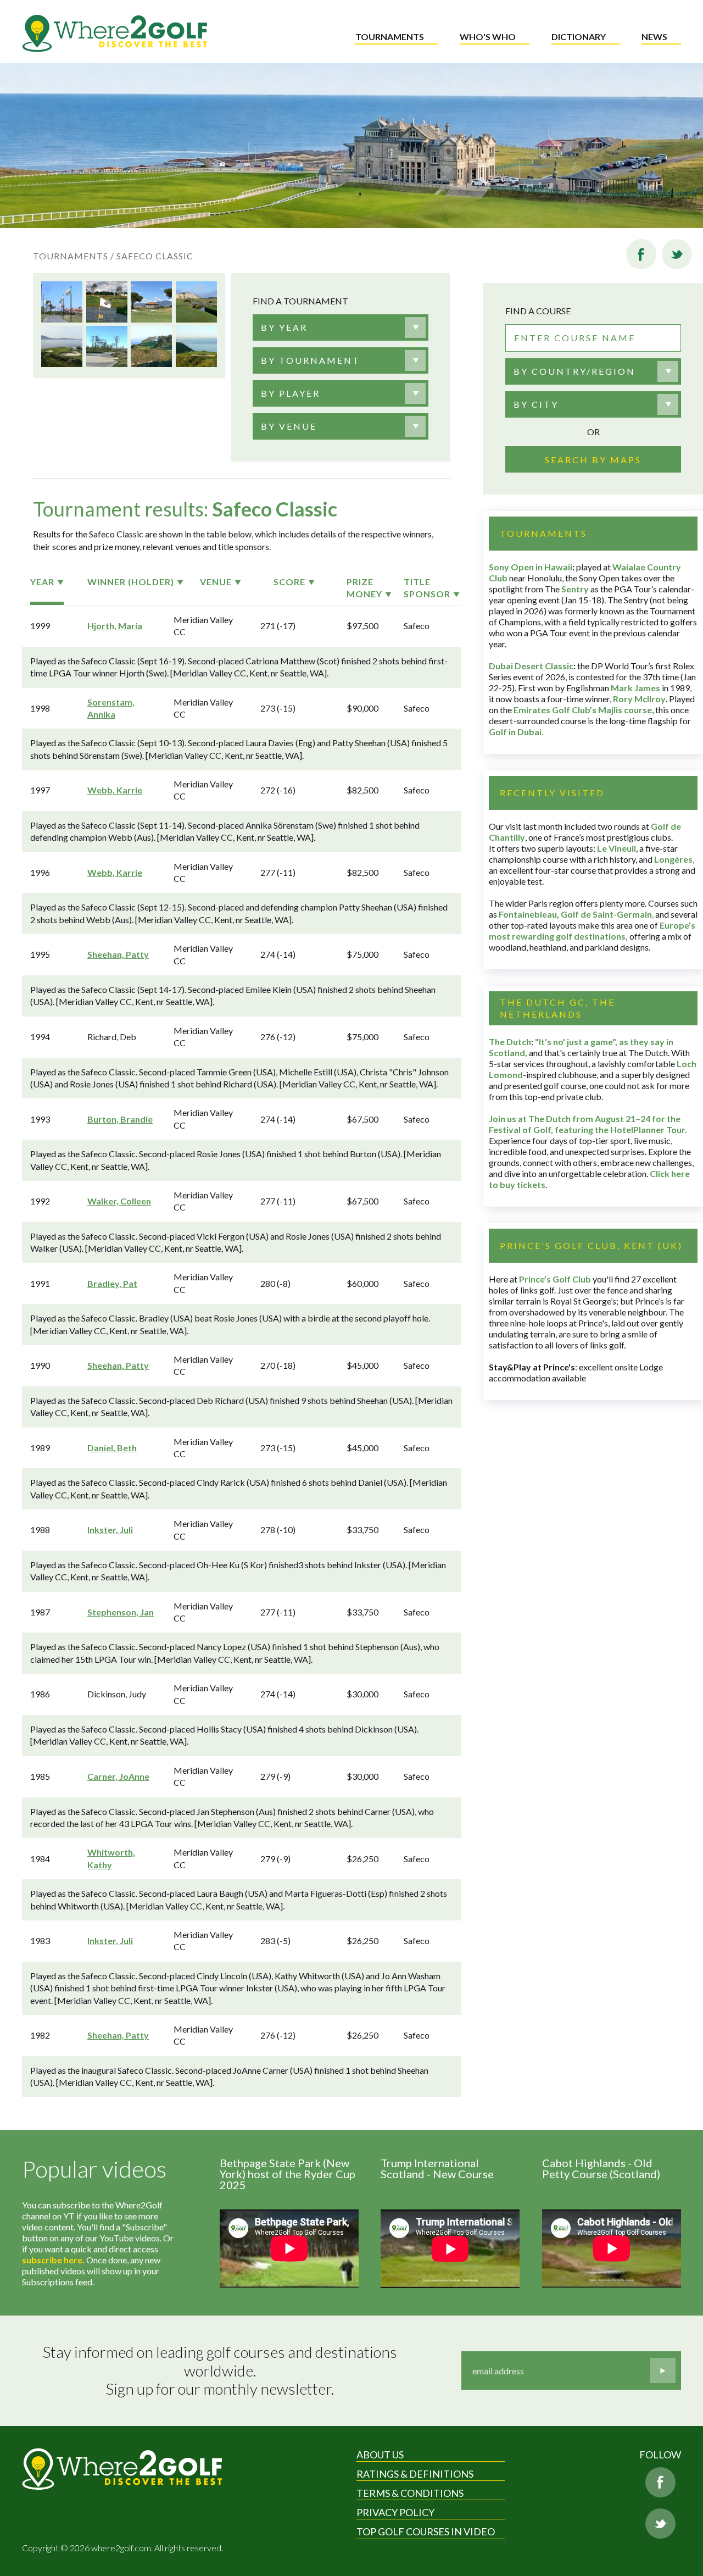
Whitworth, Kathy (111, 1858)
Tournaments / (74, 256)
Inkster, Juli (110, 1529)
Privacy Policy (395, 2512)
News (654, 37)
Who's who (488, 37)
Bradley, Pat (112, 1283)
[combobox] (341, 327)
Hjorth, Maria (115, 626)
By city (536, 404)
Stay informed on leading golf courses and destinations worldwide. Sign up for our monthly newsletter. (221, 2370)
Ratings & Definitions (415, 2474)
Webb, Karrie (115, 790)
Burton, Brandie (120, 1119)
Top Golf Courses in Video (426, 2531)
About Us (380, 2455)
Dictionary (579, 37)
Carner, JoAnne (118, 1776)
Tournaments (390, 37)
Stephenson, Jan (121, 1612)
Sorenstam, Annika (111, 708)
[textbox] (284, 327)
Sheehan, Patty (118, 954)
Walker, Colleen (119, 1201)
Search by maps (593, 460)
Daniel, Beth (112, 1448)
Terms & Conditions (410, 2493)
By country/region (574, 371)
